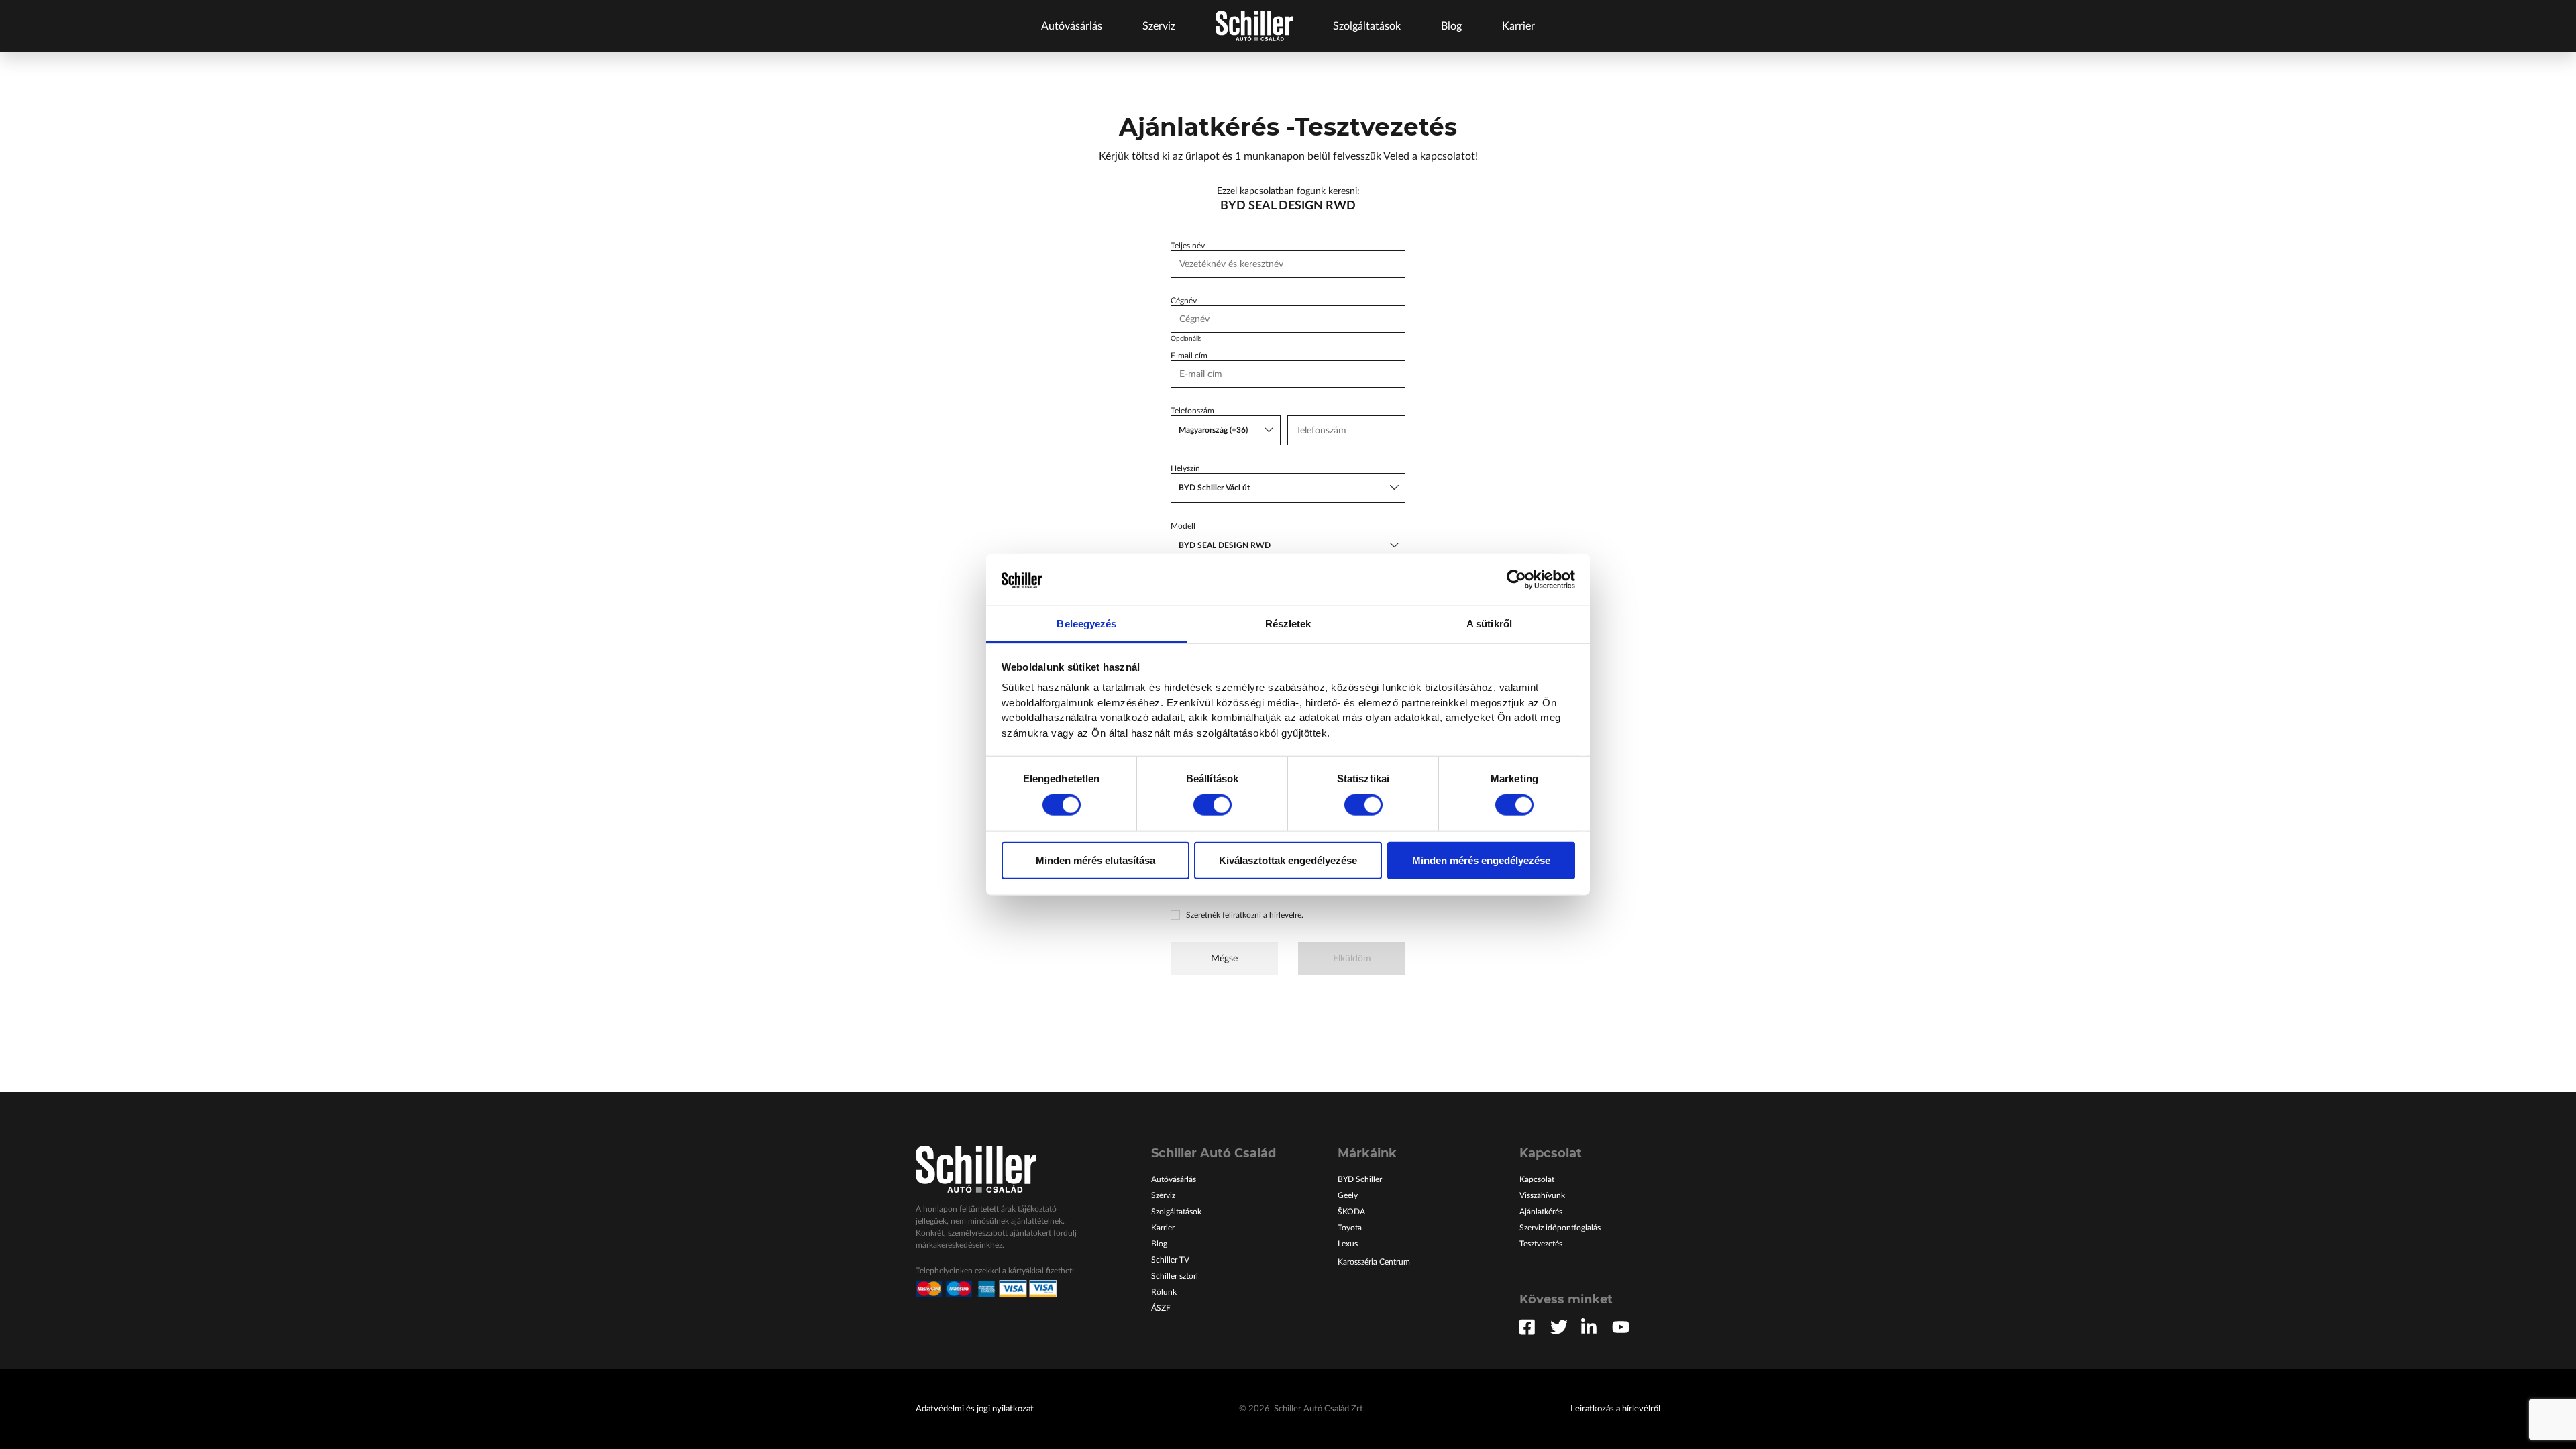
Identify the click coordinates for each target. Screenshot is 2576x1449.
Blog (1451, 26)
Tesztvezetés (1541, 1244)
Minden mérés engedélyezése (1481, 860)
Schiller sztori (1175, 1276)
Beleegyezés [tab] (1086, 624)
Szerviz (1159, 26)
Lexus (1348, 1244)
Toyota (1350, 1228)
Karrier (1518, 26)
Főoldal (1254, 26)
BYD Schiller (1360, 1179)
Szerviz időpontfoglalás (1560, 1228)
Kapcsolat (1537, 1179)
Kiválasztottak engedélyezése (1288, 860)
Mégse (1224, 959)
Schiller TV (1170, 1260)
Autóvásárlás (1072, 26)
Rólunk (1164, 1292)
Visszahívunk (1542, 1195)
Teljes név (1188, 246)
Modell (1183, 526)
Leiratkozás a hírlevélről (1615, 1409)
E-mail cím (1189, 356)
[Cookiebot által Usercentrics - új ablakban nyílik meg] (1516, 580)
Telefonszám (1192, 411)
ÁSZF (1161, 1308)
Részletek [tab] (1288, 624)
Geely (1348, 1195)
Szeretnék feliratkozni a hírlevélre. (1245, 915)
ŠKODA (1351, 1212)
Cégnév (1184, 301)
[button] (1226, 430)
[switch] (1213, 805)
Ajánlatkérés (1541, 1212)
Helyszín (1185, 468)
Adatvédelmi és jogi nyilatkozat (975, 1409)
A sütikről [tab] (1489, 624)
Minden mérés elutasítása (1095, 860)
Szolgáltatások (1367, 26)
